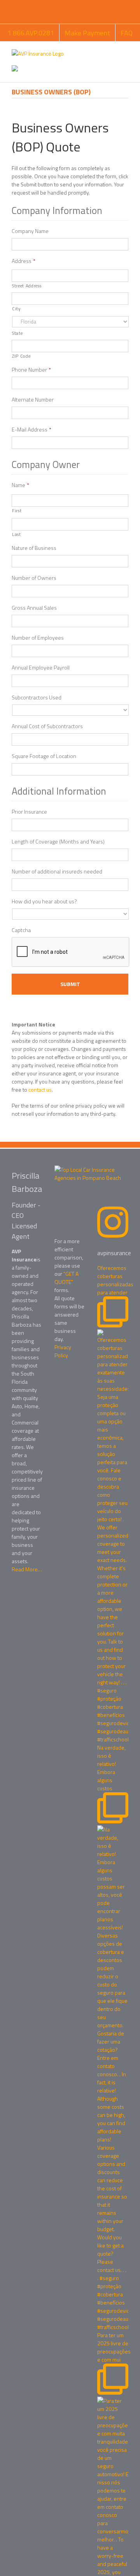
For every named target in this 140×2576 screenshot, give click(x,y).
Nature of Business (34, 548)
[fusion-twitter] (72, 1373)
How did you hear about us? (44, 901)
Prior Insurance (29, 812)
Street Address (27, 286)
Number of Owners (34, 578)
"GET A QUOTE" (66, 1278)
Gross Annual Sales (34, 608)
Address (24, 261)
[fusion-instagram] (65, 1382)
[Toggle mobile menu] (125, 53)
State (17, 333)
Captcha (21, 930)
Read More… (27, 1569)
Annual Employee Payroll (41, 668)
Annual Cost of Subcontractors (47, 726)
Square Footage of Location (44, 756)
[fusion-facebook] (58, 1373)
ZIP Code (21, 356)
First (17, 511)
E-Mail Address (31, 430)
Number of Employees (38, 638)
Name (20, 485)
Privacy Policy (63, 1351)
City (17, 309)
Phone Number (31, 370)
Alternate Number (33, 400)
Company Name (30, 231)
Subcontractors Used (37, 697)
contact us (40, 1090)
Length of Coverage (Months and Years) (58, 842)
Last (17, 534)
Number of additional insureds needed (57, 871)
